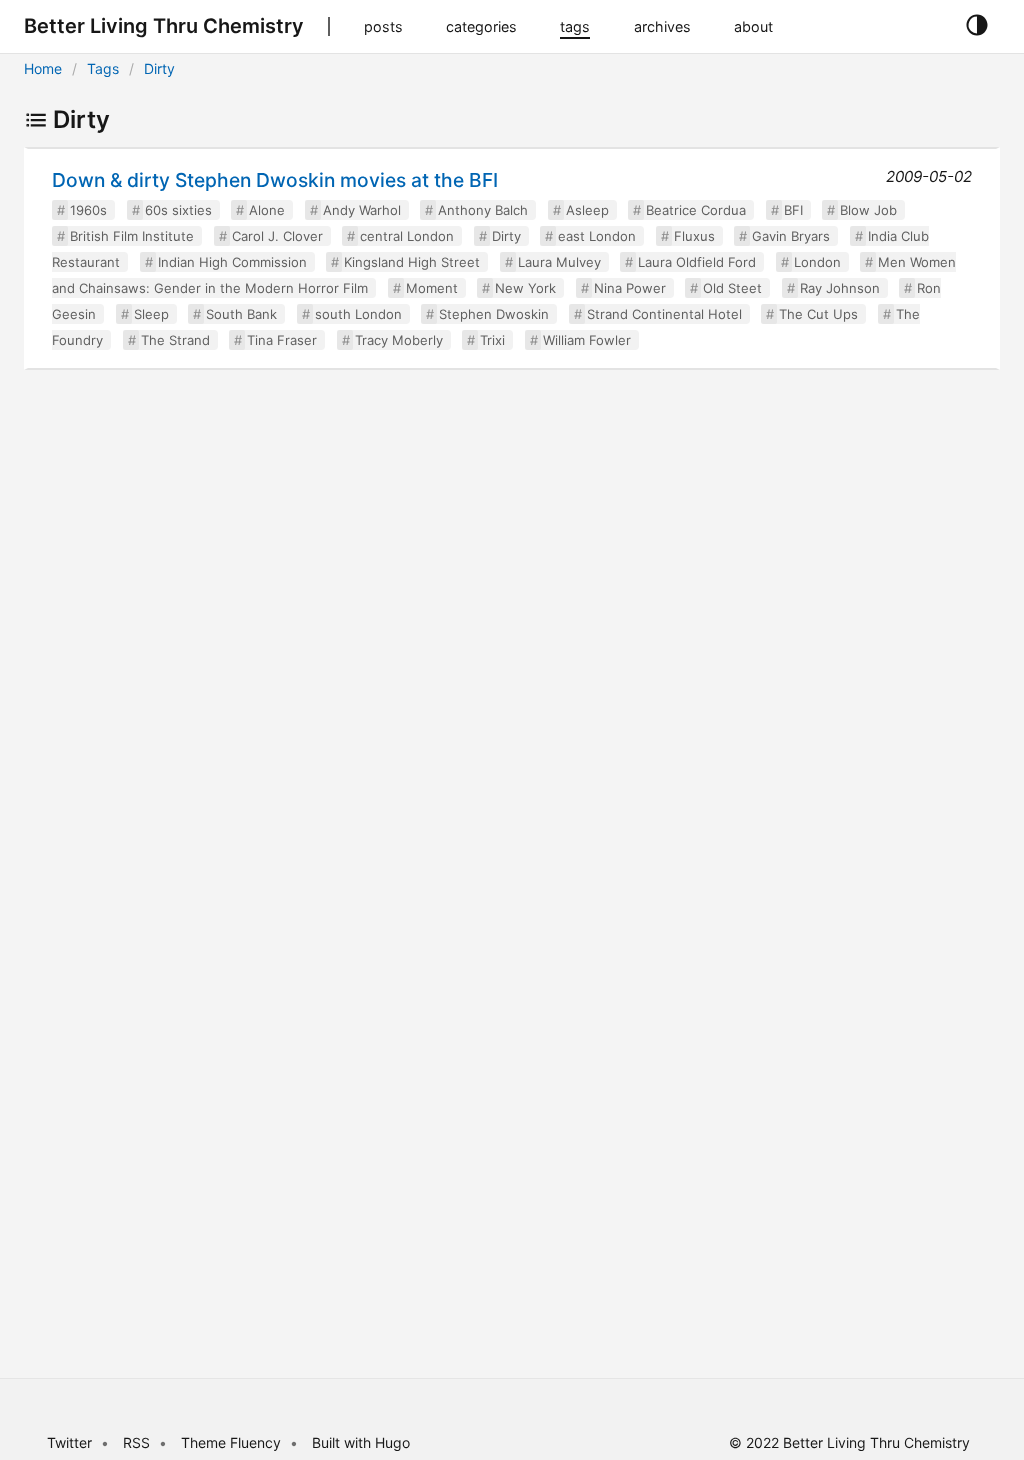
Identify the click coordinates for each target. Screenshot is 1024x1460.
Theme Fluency (233, 1442)
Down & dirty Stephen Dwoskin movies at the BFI (275, 180)
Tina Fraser (282, 340)
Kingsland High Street (412, 262)
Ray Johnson (840, 288)
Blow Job (868, 210)
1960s (88, 210)
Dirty (159, 68)
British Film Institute (132, 236)
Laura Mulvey (559, 262)
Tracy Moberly (399, 340)
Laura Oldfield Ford (697, 262)
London (817, 262)
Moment (432, 288)
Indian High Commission (232, 262)
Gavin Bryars (791, 236)
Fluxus (694, 236)
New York (525, 288)
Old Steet (732, 288)
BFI (793, 210)
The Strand (175, 340)
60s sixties (178, 210)
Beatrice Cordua (696, 210)
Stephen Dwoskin (494, 314)
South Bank (241, 314)
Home (43, 68)
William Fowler (587, 340)
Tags (103, 68)
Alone (267, 210)
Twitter (69, 1442)
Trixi (492, 340)
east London (597, 236)
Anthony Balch (483, 210)
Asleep (587, 210)
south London (358, 314)
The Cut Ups (818, 314)
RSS (136, 1442)
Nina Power (630, 288)
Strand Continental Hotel (664, 314)
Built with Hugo (361, 1442)
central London (407, 236)
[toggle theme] (976, 26)
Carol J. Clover (277, 236)
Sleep (151, 314)
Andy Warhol (362, 210)
